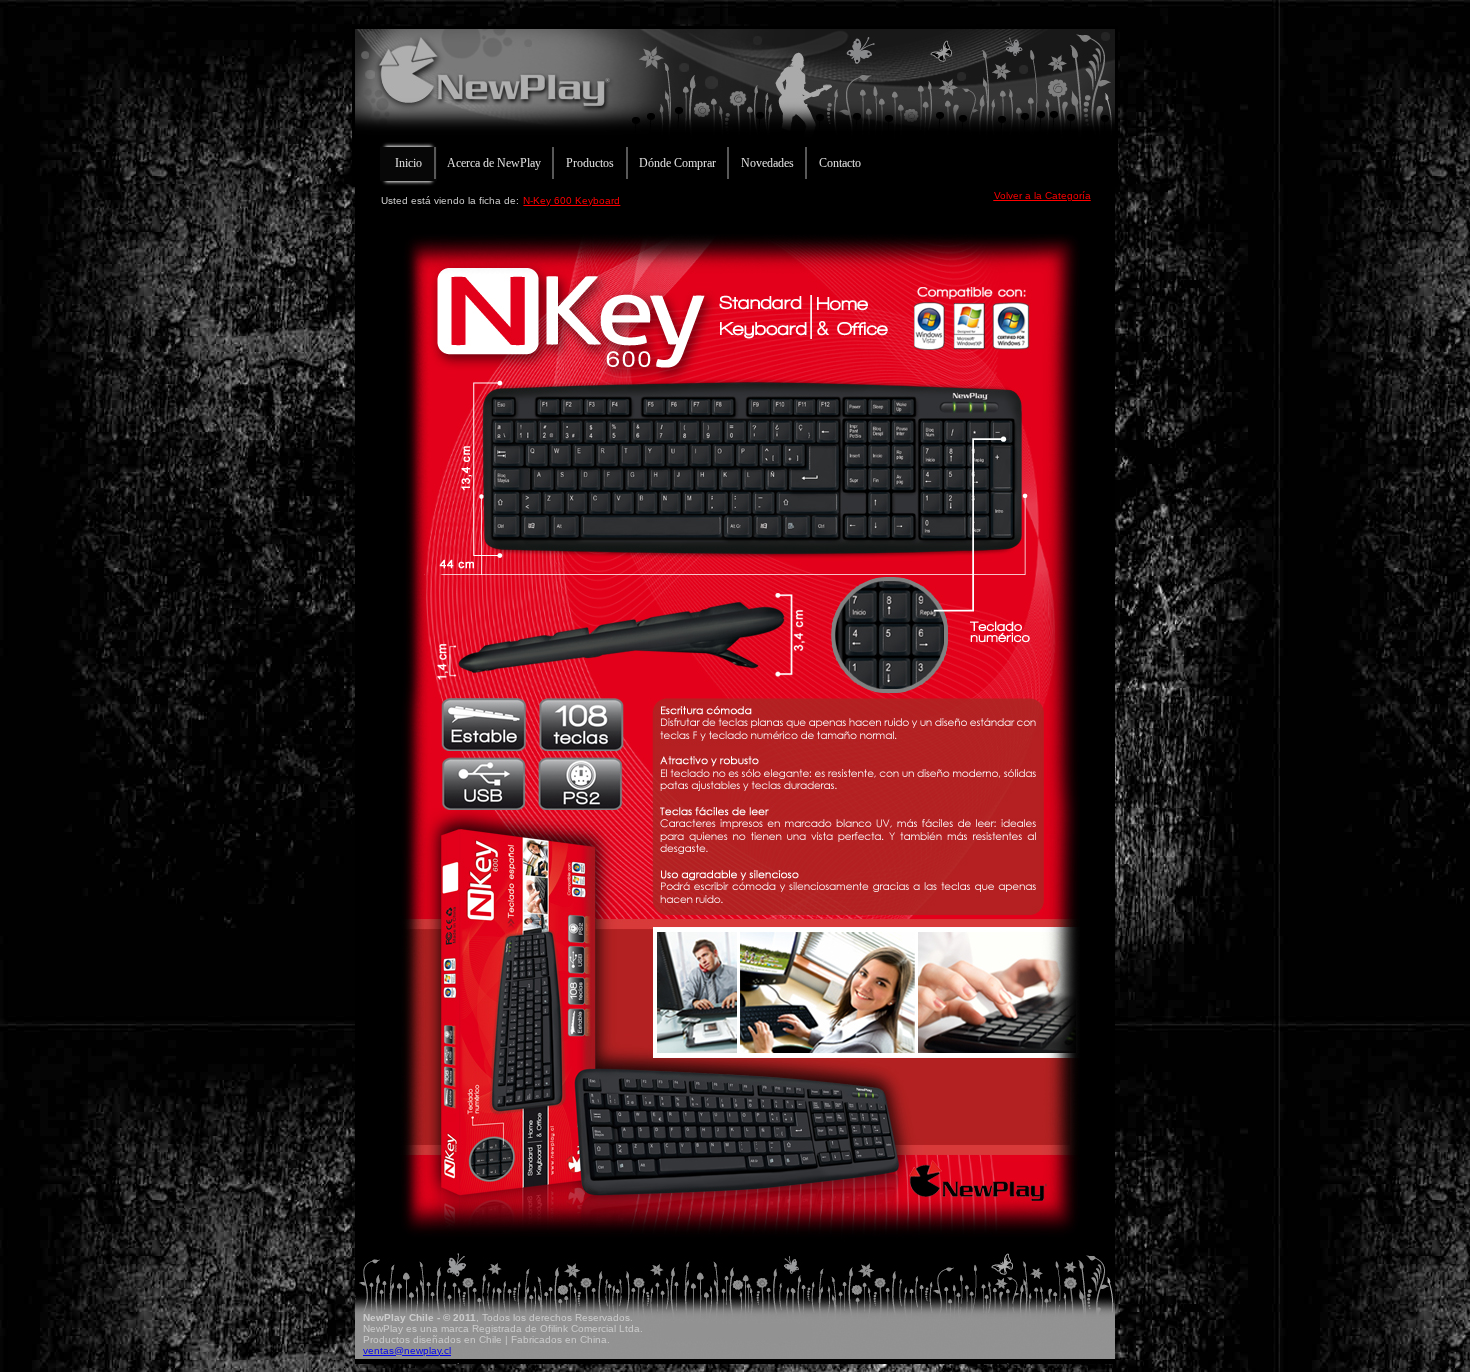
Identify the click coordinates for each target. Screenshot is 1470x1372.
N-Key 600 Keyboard (571, 200)
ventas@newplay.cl (407, 1350)
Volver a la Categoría (1042, 195)
